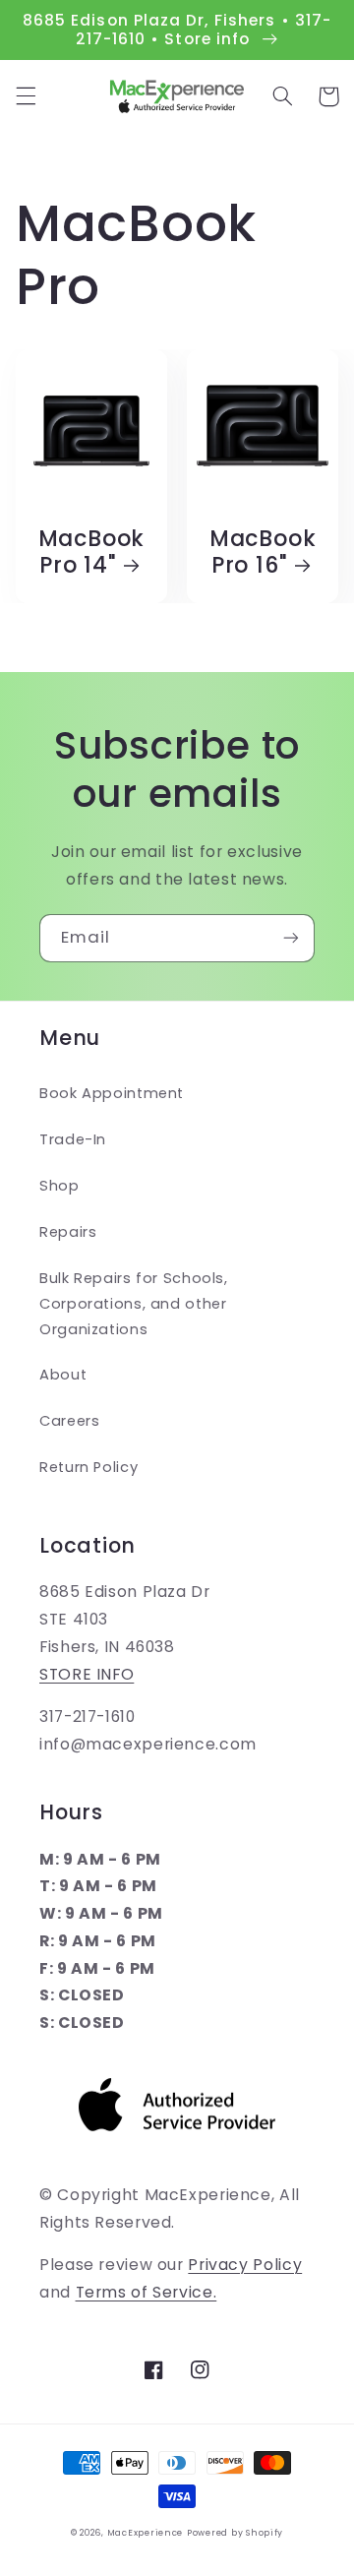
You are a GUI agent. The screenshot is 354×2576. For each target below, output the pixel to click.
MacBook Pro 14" (91, 552)
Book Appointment (112, 1093)
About (63, 1375)
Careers (69, 1421)
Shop (59, 1186)
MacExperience (146, 2533)
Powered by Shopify (235, 2533)
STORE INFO (87, 1674)
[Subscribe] (291, 938)
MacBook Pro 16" (263, 552)
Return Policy (88, 1467)
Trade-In (73, 1139)
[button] (26, 96)
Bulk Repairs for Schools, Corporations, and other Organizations (134, 1304)
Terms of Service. (147, 2292)
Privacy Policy (245, 2265)
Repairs (68, 1232)
